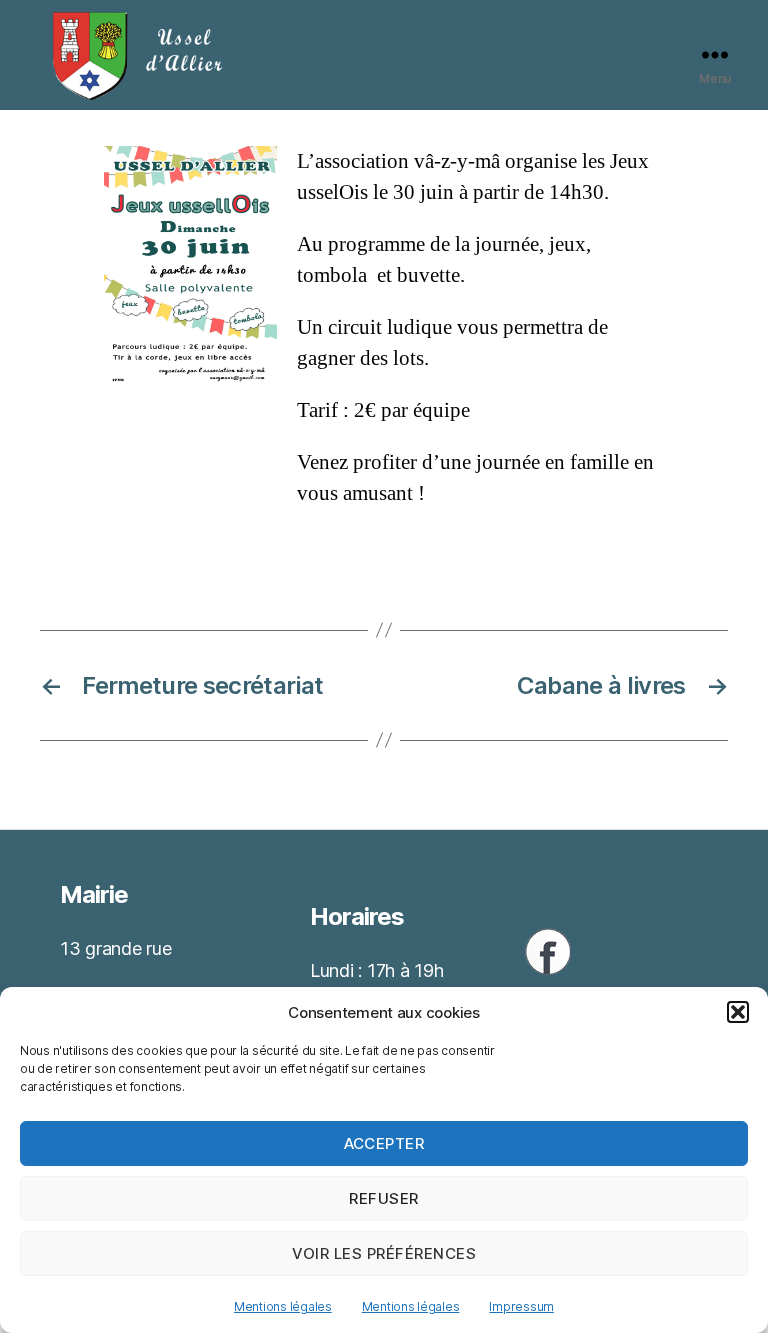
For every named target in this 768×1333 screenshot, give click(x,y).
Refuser (384, 1198)
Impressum (521, 1306)
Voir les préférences (384, 1253)
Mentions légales (283, 1306)
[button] (738, 1012)
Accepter (384, 1143)
